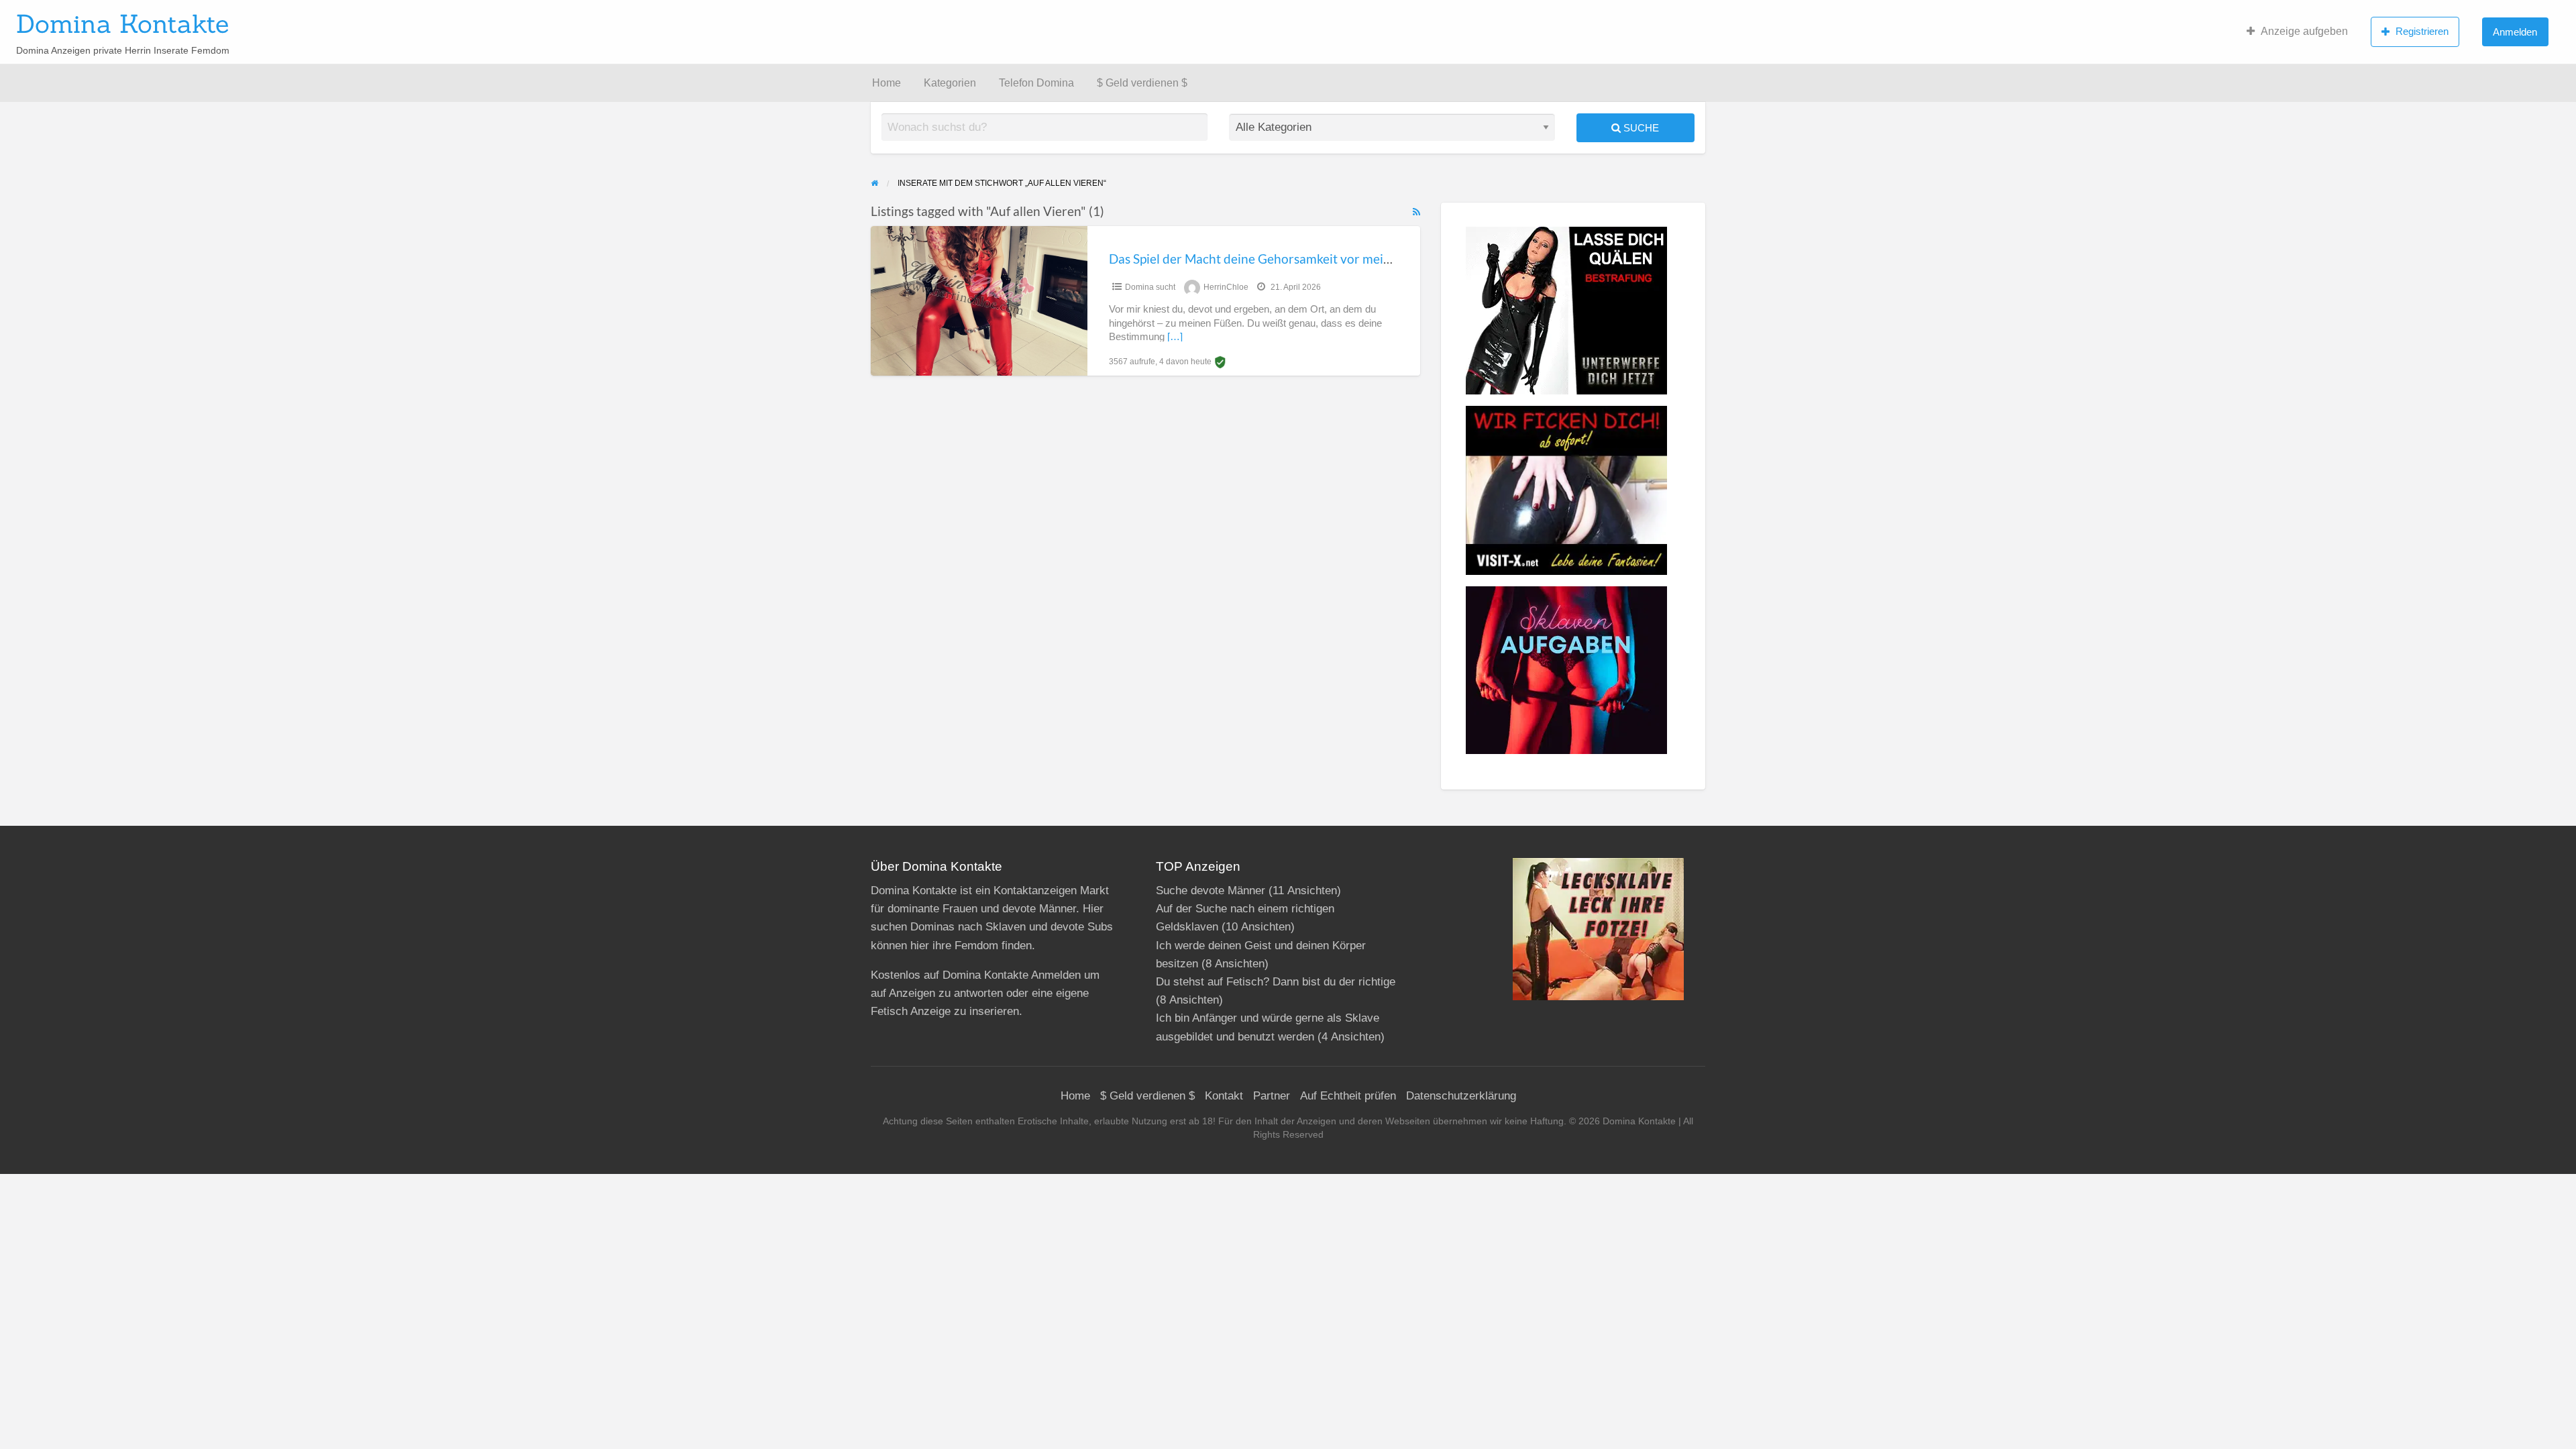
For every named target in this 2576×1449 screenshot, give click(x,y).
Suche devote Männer (1211, 891)
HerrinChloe (1226, 287)
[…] (1175, 337)
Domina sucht (1150, 287)
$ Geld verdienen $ (1142, 83)
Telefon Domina (1036, 83)
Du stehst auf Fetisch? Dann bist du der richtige (1276, 982)
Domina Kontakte (122, 23)
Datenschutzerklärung (1461, 1096)
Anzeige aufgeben (2304, 31)
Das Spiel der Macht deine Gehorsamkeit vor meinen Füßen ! (1280, 259)
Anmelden (2515, 32)
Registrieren (2422, 31)
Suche (1640, 128)
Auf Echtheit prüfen (1348, 1096)
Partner (1272, 1096)
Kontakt (1224, 1096)
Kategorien (950, 83)
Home (887, 83)
